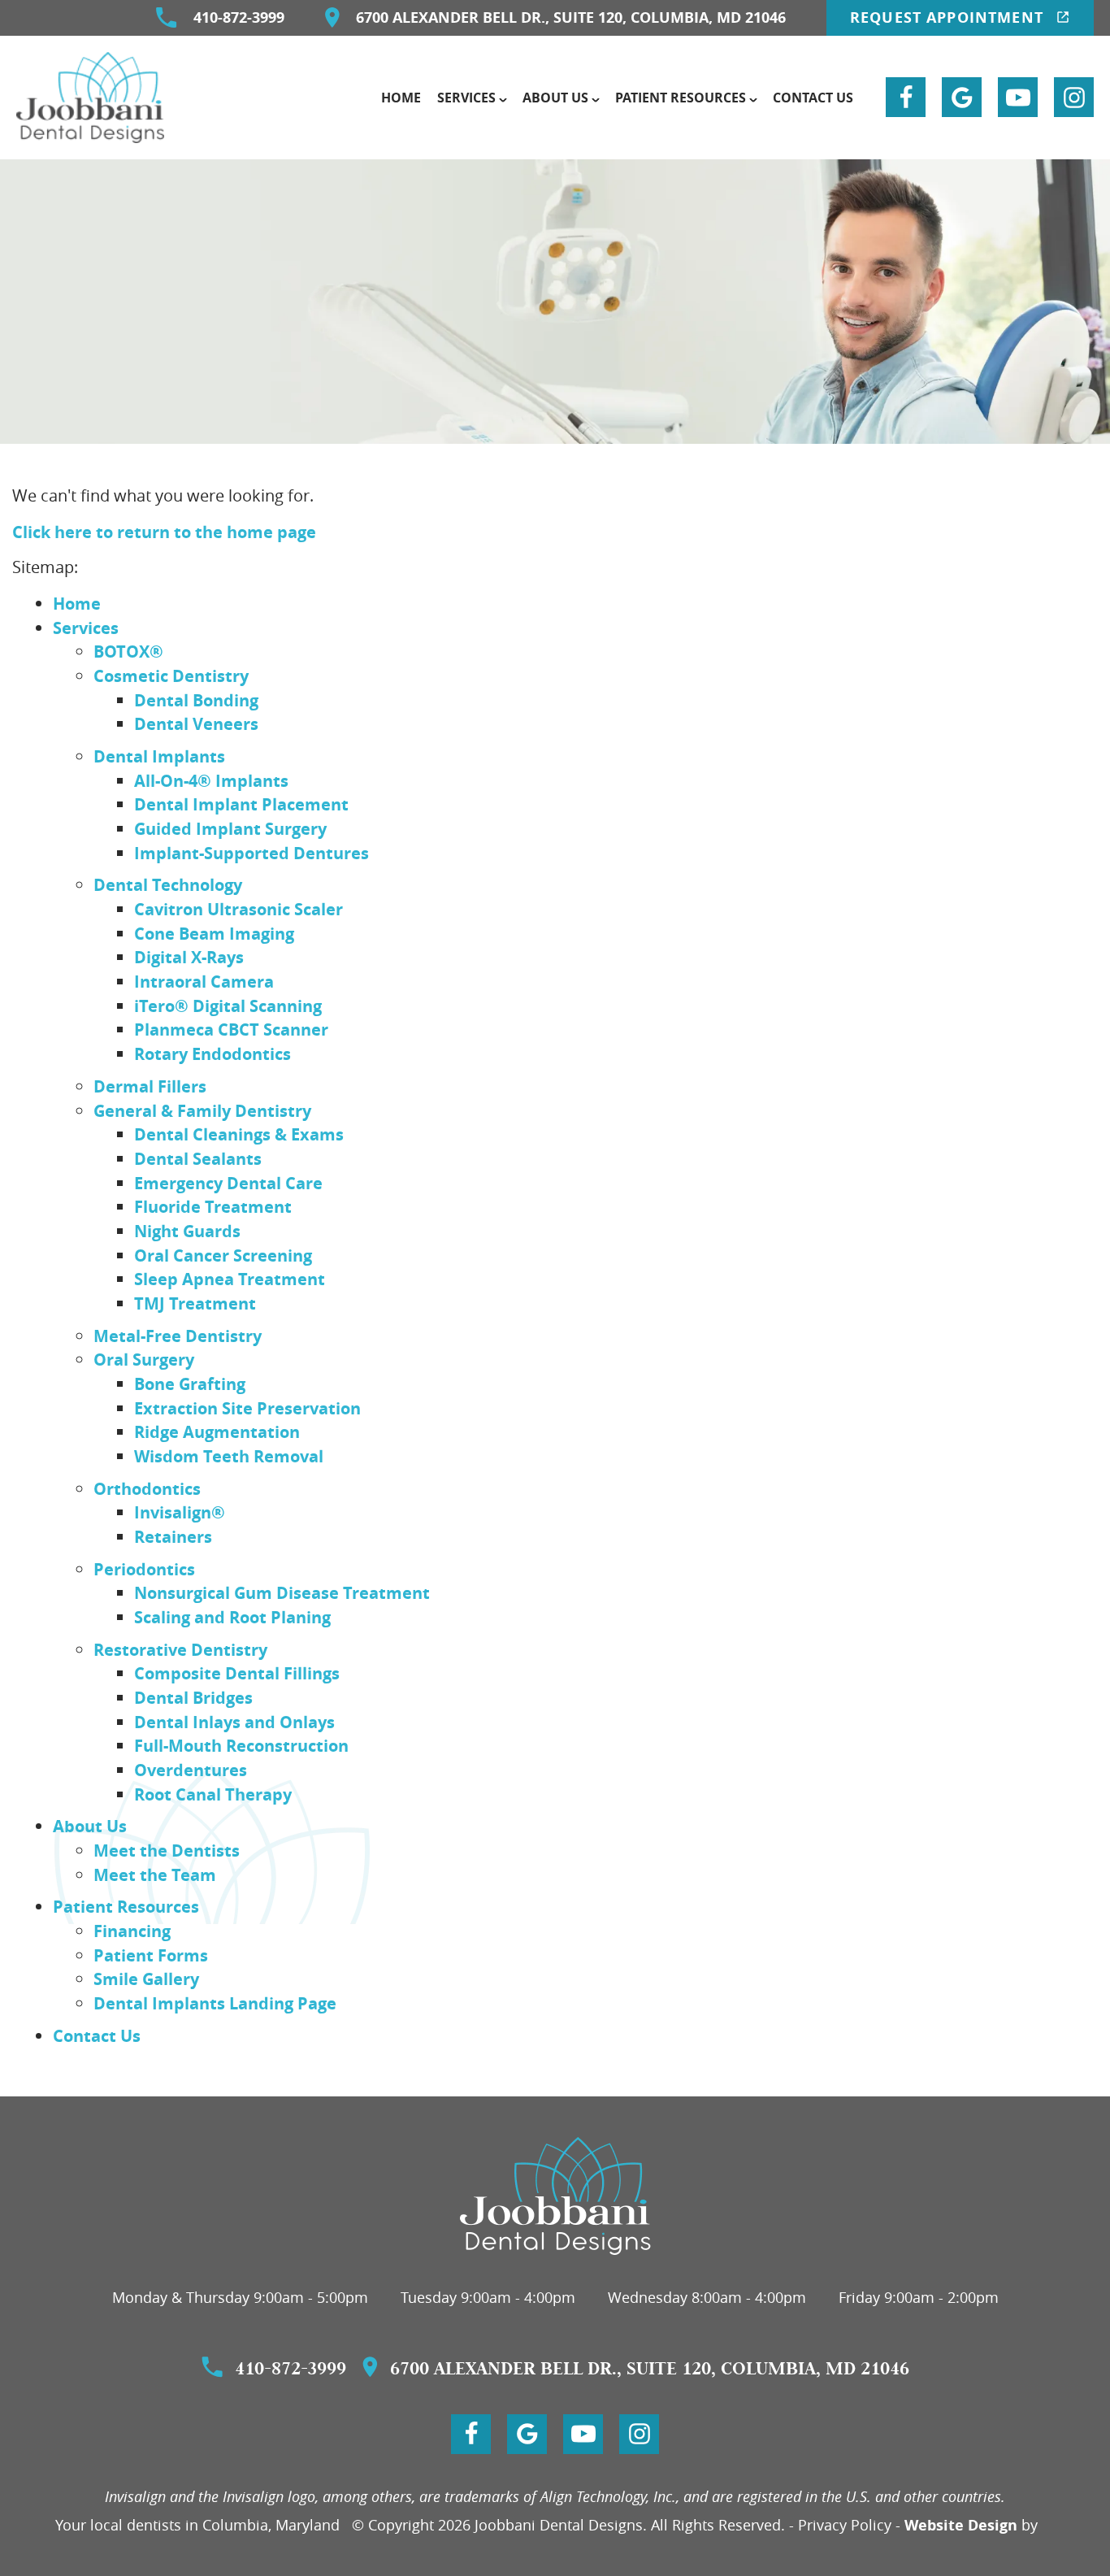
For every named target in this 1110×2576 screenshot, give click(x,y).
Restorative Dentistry (180, 1649)
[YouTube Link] (1018, 97)
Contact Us (813, 98)
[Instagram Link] (1074, 97)
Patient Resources (681, 98)
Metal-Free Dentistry (178, 1336)
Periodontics (144, 1569)
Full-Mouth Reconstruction (241, 1745)
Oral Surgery (144, 1359)
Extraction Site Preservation (247, 1408)
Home (401, 98)
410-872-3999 (239, 17)
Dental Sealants (198, 1158)
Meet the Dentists (167, 1850)
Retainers (173, 1536)
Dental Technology (168, 884)
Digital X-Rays (189, 957)
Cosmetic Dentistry (171, 675)
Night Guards (187, 1231)
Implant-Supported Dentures (251, 853)
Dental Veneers (196, 723)
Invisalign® (180, 1512)
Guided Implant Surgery (230, 828)
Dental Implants (159, 756)
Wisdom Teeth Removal (229, 1456)
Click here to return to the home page (164, 532)
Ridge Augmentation (217, 1431)
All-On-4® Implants (211, 780)
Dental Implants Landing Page (215, 2003)
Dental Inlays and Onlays (234, 1722)
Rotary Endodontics (212, 1053)
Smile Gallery (146, 1979)
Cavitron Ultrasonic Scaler (238, 909)
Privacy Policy (845, 2525)
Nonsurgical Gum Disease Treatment (282, 1592)
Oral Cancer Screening (223, 1255)
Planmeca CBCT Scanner (231, 1029)
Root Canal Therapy (213, 1794)
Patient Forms (151, 1955)
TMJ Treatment (195, 1303)
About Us (555, 98)
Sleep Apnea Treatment (230, 1279)
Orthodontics (147, 1488)
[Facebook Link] (906, 97)
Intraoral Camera (204, 981)
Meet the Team (155, 1874)
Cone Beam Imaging (214, 933)
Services (466, 98)
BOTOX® (128, 651)
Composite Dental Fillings (237, 1673)
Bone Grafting (190, 1384)
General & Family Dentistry (202, 1110)
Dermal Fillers (150, 1086)
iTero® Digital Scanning (228, 1006)
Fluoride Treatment (213, 1206)
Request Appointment (949, 17)
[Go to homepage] (555, 2196)
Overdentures (191, 1770)
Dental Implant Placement (241, 804)
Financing (132, 1931)
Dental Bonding (196, 700)
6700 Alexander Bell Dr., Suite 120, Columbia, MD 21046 (571, 17)
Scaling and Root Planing (232, 1617)
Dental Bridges (193, 1697)
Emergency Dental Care (228, 1183)
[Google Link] (962, 97)
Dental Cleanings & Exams (239, 1134)
